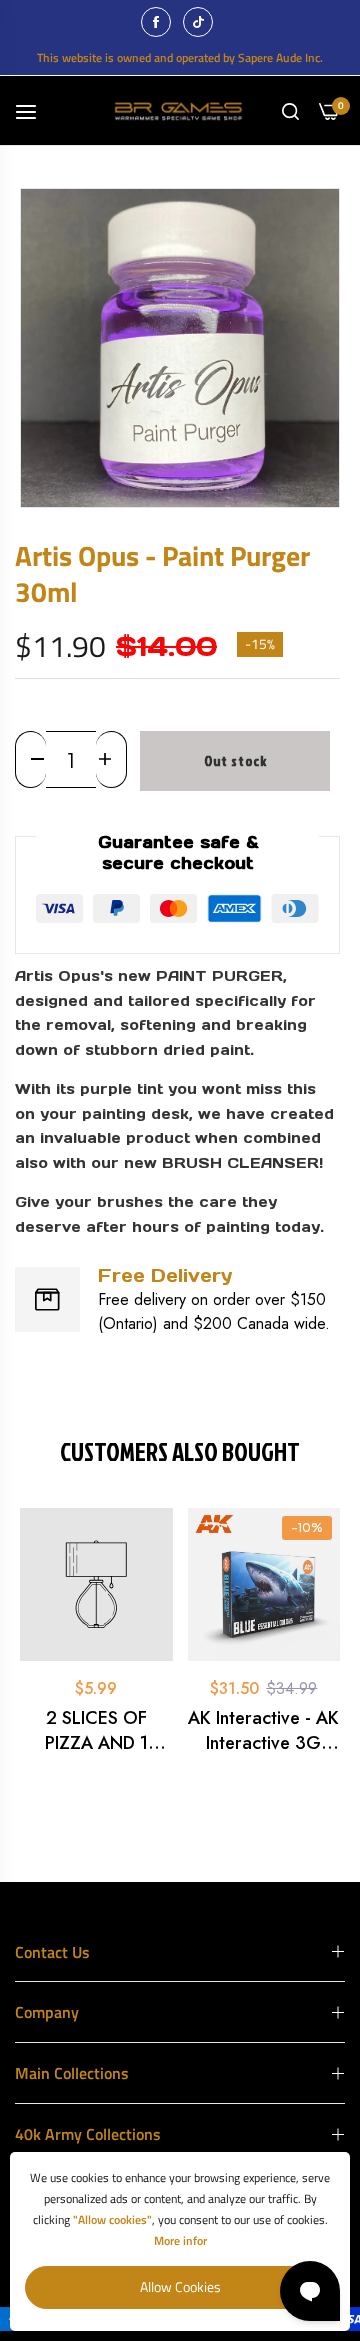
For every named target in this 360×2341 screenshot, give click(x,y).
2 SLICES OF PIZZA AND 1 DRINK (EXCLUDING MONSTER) (96, 1731)
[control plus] (111, 759)
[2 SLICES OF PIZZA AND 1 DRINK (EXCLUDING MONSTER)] (96, 1584)
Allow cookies (180, 2286)
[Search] (290, 110)
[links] (159, 22)
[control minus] (30, 759)
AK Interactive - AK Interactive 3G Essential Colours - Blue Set (263, 1731)
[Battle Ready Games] (180, 110)
